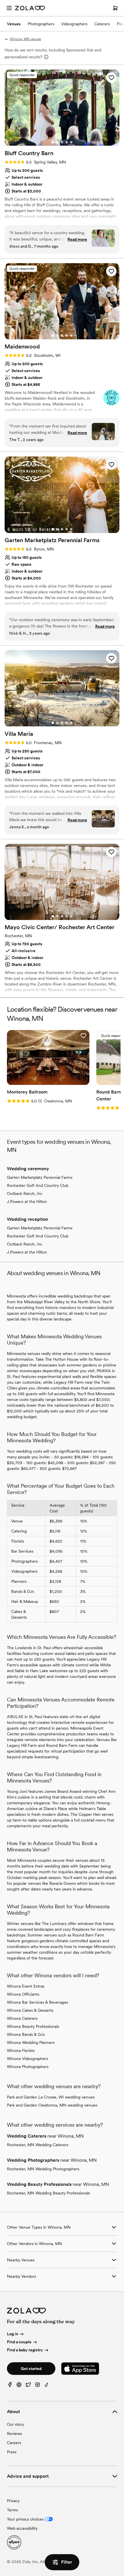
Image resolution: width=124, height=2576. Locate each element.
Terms (12, 2510)
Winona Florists (21, 2051)
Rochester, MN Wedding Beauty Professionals (48, 2193)
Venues (14, 24)
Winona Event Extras (26, 1986)
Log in (13, 2334)
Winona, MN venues (25, 39)
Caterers (102, 24)
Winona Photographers (28, 2067)
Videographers (74, 24)
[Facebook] (10, 2386)
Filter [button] (67, 2562)
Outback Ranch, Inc (25, 1193)
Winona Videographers (28, 2059)
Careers (14, 2443)
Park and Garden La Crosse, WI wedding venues (51, 2097)
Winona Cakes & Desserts (30, 2010)
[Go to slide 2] (57, 142)
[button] (111, 78)
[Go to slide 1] (53, 142)
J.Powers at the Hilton (27, 1202)
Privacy (13, 2501)
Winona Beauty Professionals (33, 2026)
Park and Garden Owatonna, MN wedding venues (52, 2105)
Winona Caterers (22, 2018)
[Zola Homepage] (30, 8)
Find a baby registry (25, 2350)
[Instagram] (37, 2386)
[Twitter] (28, 2386)
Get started (31, 2369)
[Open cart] (115, 8)
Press (12, 2452)
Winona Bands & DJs (26, 2034)
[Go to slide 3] (62, 142)
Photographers (41, 24)
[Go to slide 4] (67, 142)
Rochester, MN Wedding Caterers (38, 2145)
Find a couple (19, 2342)
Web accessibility (22, 2528)
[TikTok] (47, 2386)
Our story (15, 2424)
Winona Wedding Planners (31, 2042)
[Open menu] (9, 8)
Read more (77, 239)
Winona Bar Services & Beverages (37, 2002)
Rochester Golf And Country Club (38, 1185)
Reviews (14, 2433)
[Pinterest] (19, 2386)
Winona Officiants (23, 1994)
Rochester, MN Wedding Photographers (43, 2169)
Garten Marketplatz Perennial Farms (40, 1177)
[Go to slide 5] (71, 142)
